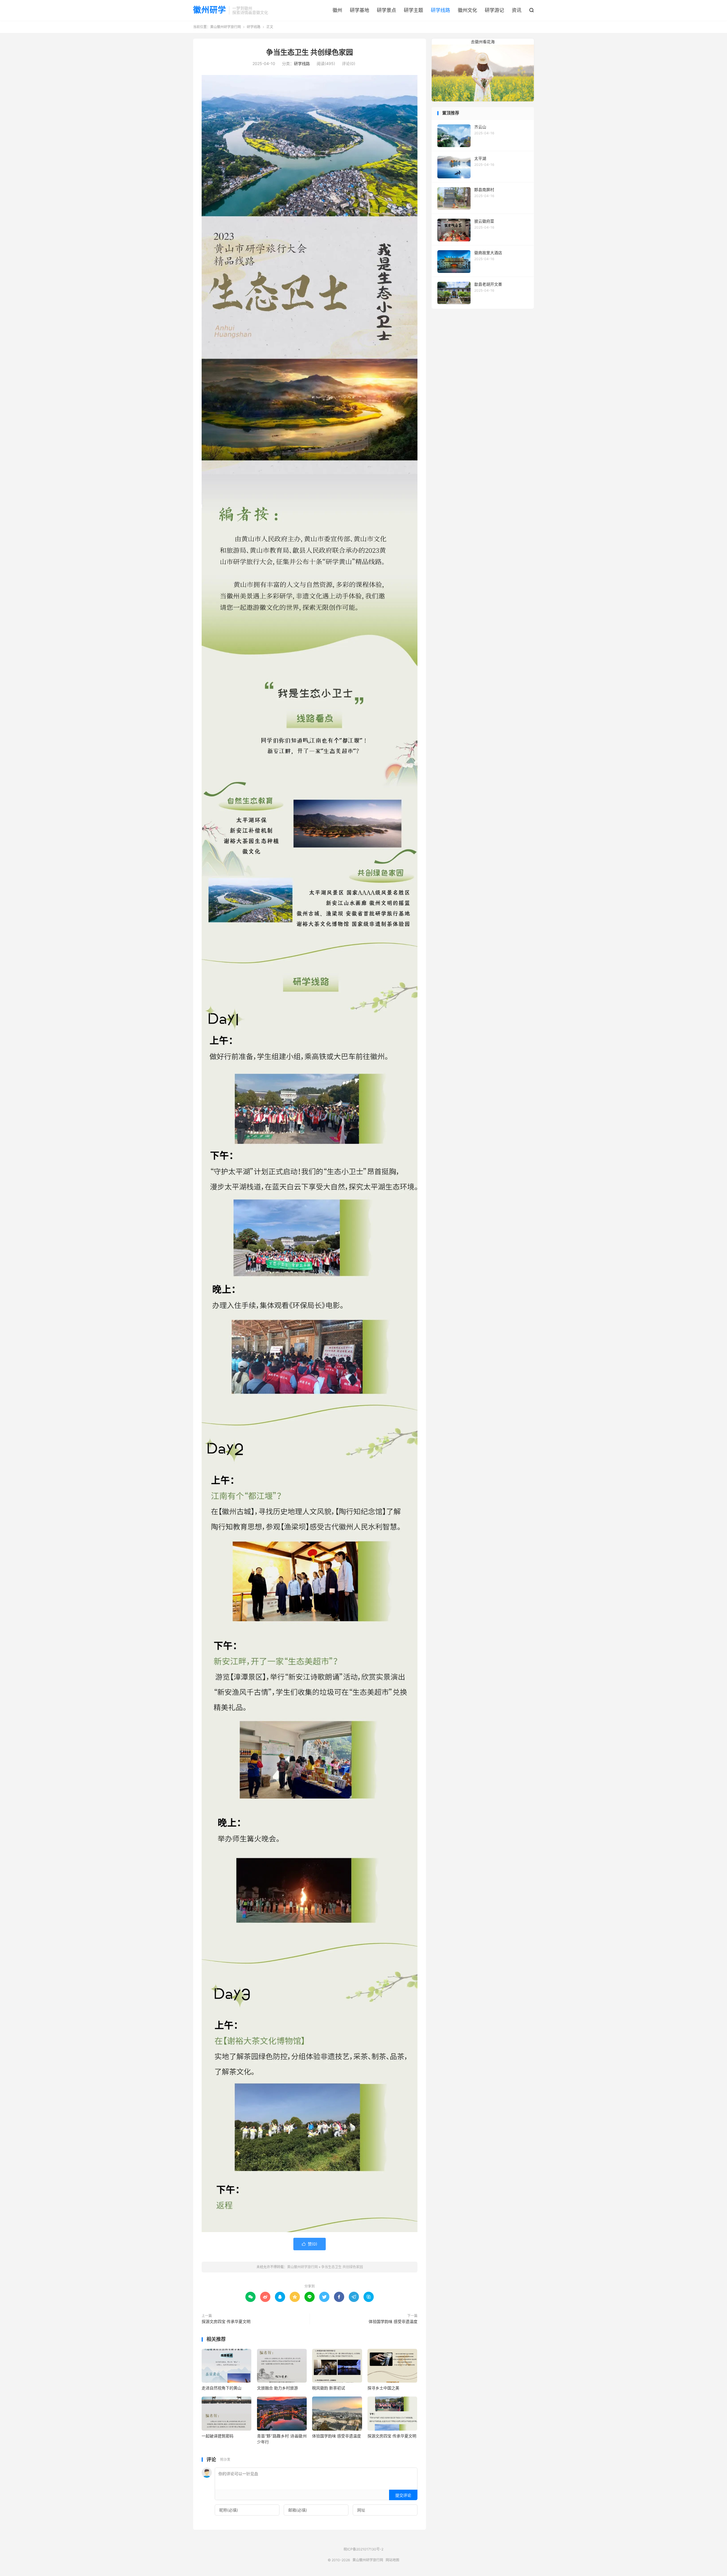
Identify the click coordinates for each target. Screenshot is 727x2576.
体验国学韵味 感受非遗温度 (393, 2321)
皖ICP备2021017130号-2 (363, 2549)
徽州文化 (467, 10)
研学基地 (360, 10)
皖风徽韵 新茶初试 (329, 2388)
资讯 (517, 10)
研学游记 (494, 10)
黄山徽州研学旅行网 (225, 27)
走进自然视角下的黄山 (222, 2388)
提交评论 (403, 2495)
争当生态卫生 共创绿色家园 (310, 52)
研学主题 (413, 10)
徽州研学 (210, 10)
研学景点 (387, 10)
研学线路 (440, 10)
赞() (310, 2244)
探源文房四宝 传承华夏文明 (226, 2321)
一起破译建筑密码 (218, 2436)
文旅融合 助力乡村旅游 (277, 2388)
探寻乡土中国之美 (383, 2388)
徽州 (337, 10)
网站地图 (392, 2560)
